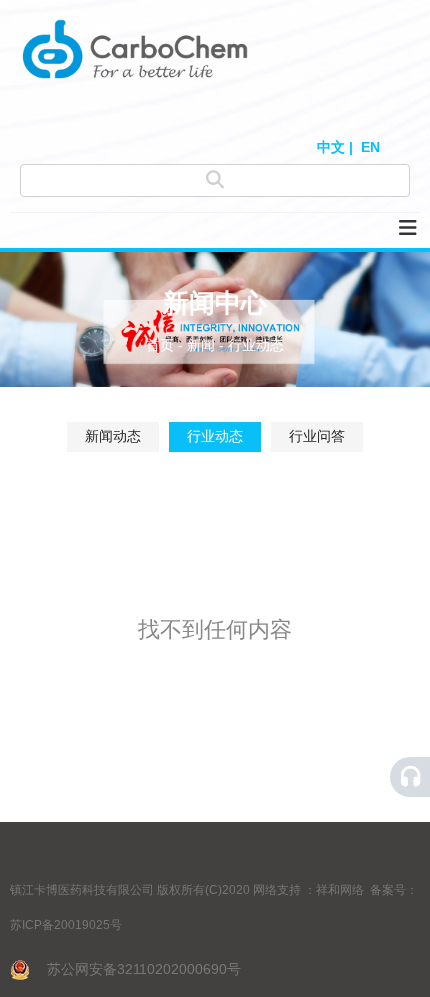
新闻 (201, 345)
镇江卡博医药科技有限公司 (82, 890)
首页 (162, 345)
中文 (331, 147)
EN (370, 147)
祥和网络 (340, 890)
